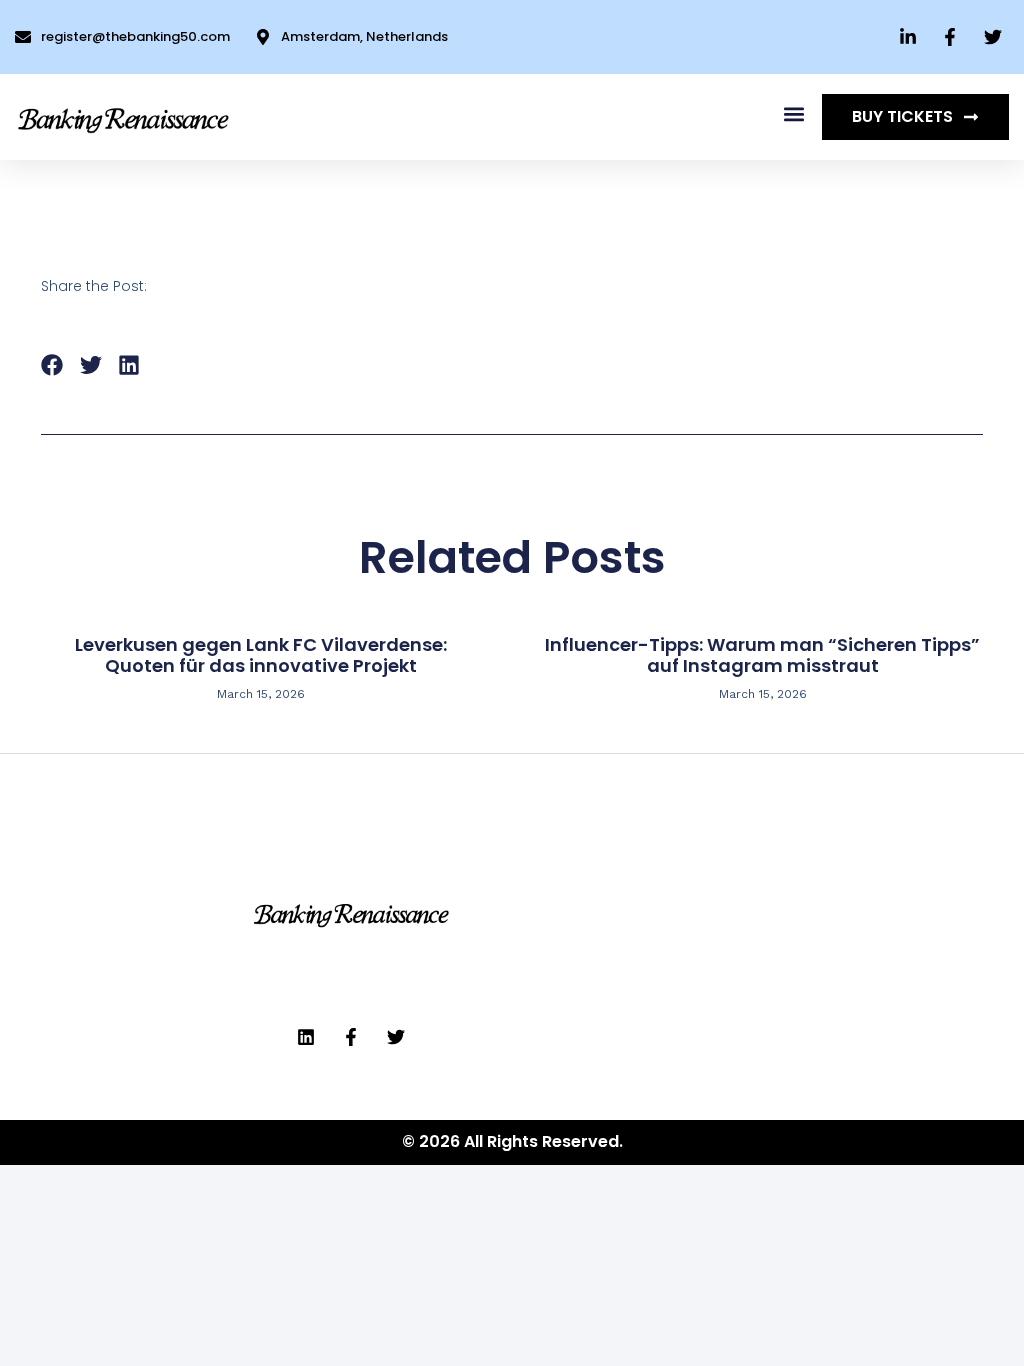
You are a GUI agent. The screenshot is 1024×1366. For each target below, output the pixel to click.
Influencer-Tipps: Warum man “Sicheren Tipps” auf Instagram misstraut (762, 655)
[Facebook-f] (351, 1037)
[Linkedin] (306, 1037)
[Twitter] (396, 1037)
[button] (793, 113)
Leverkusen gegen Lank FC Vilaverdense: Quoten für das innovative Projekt (261, 655)
